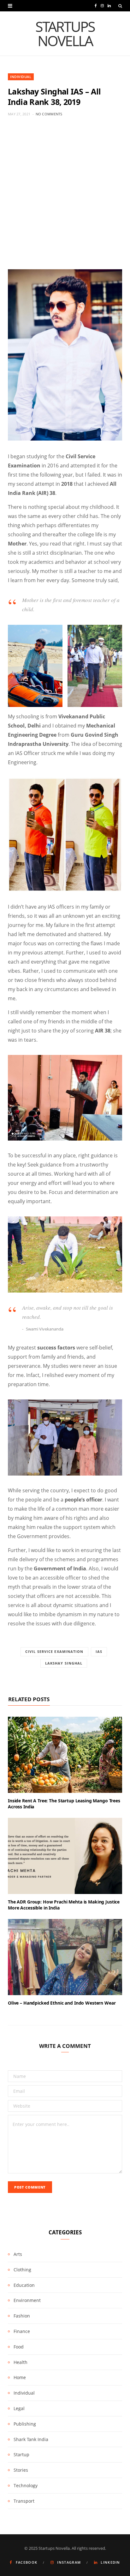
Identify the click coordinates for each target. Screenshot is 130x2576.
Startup (21, 2454)
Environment (27, 2300)
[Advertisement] (65, 193)
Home (20, 2377)
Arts (18, 2254)
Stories (21, 2470)
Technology (26, 2485)
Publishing (25, 2424)
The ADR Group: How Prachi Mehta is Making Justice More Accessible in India (64, 1905)
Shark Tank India (31, 2439)
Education (24, 2285)
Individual (21, 77)
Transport (24, 2501)
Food (19, 2347)
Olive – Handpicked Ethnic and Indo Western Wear (62, 2003)
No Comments (49, 114)
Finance (22, 2331)
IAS (99, 1651)
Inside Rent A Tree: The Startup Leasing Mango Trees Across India (64, 1804)
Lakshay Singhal (64, 1663)
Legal (19, 2408)
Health (21, 2362)
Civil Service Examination (54, 1651)
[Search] (120, 6)
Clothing (22, 2270)
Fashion (22, 2316)
